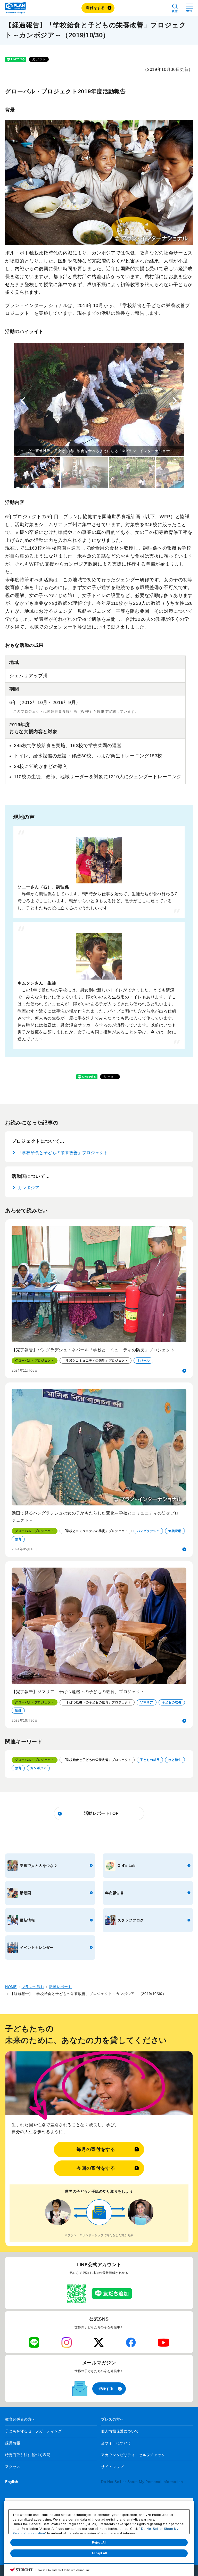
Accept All (99, 2553)
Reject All (99, 2542)
